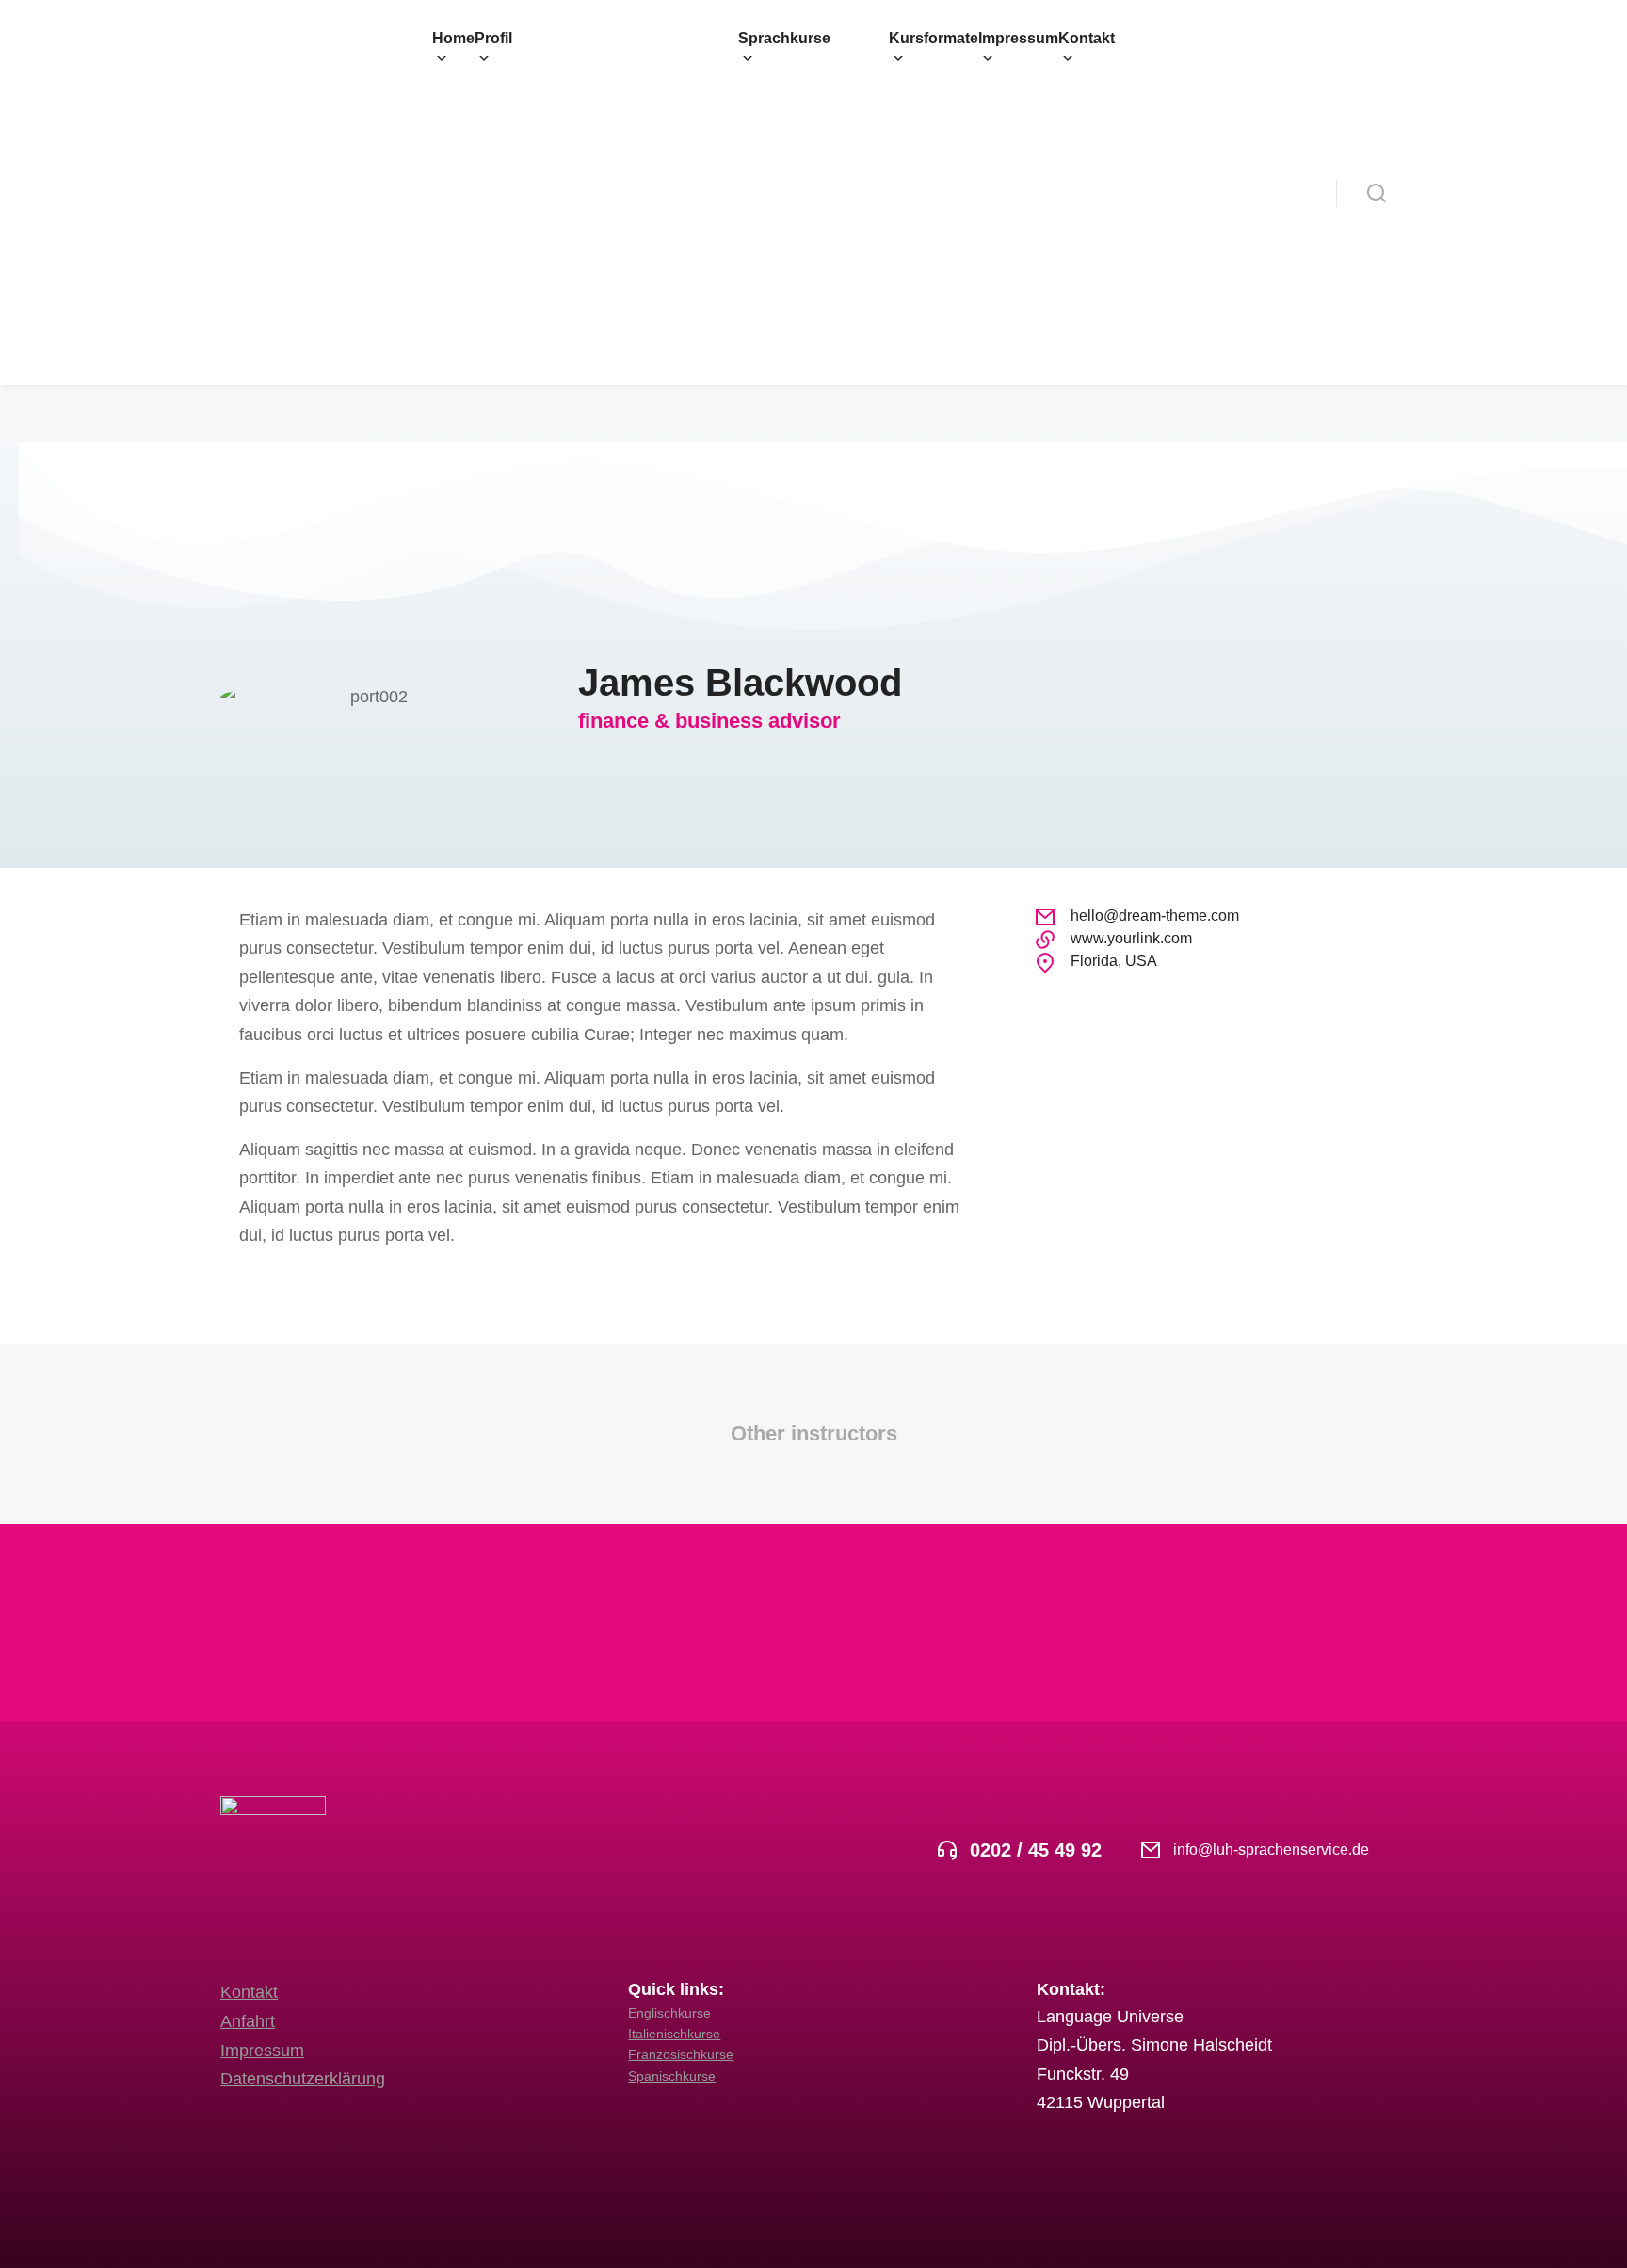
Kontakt (249, 1992)
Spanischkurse (672, 2076)
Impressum (262, 2051)
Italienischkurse (674, 2034)
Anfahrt (248, 2021)
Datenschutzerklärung (303, 2079)
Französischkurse (681, 2054)
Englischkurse (669, 2013)
